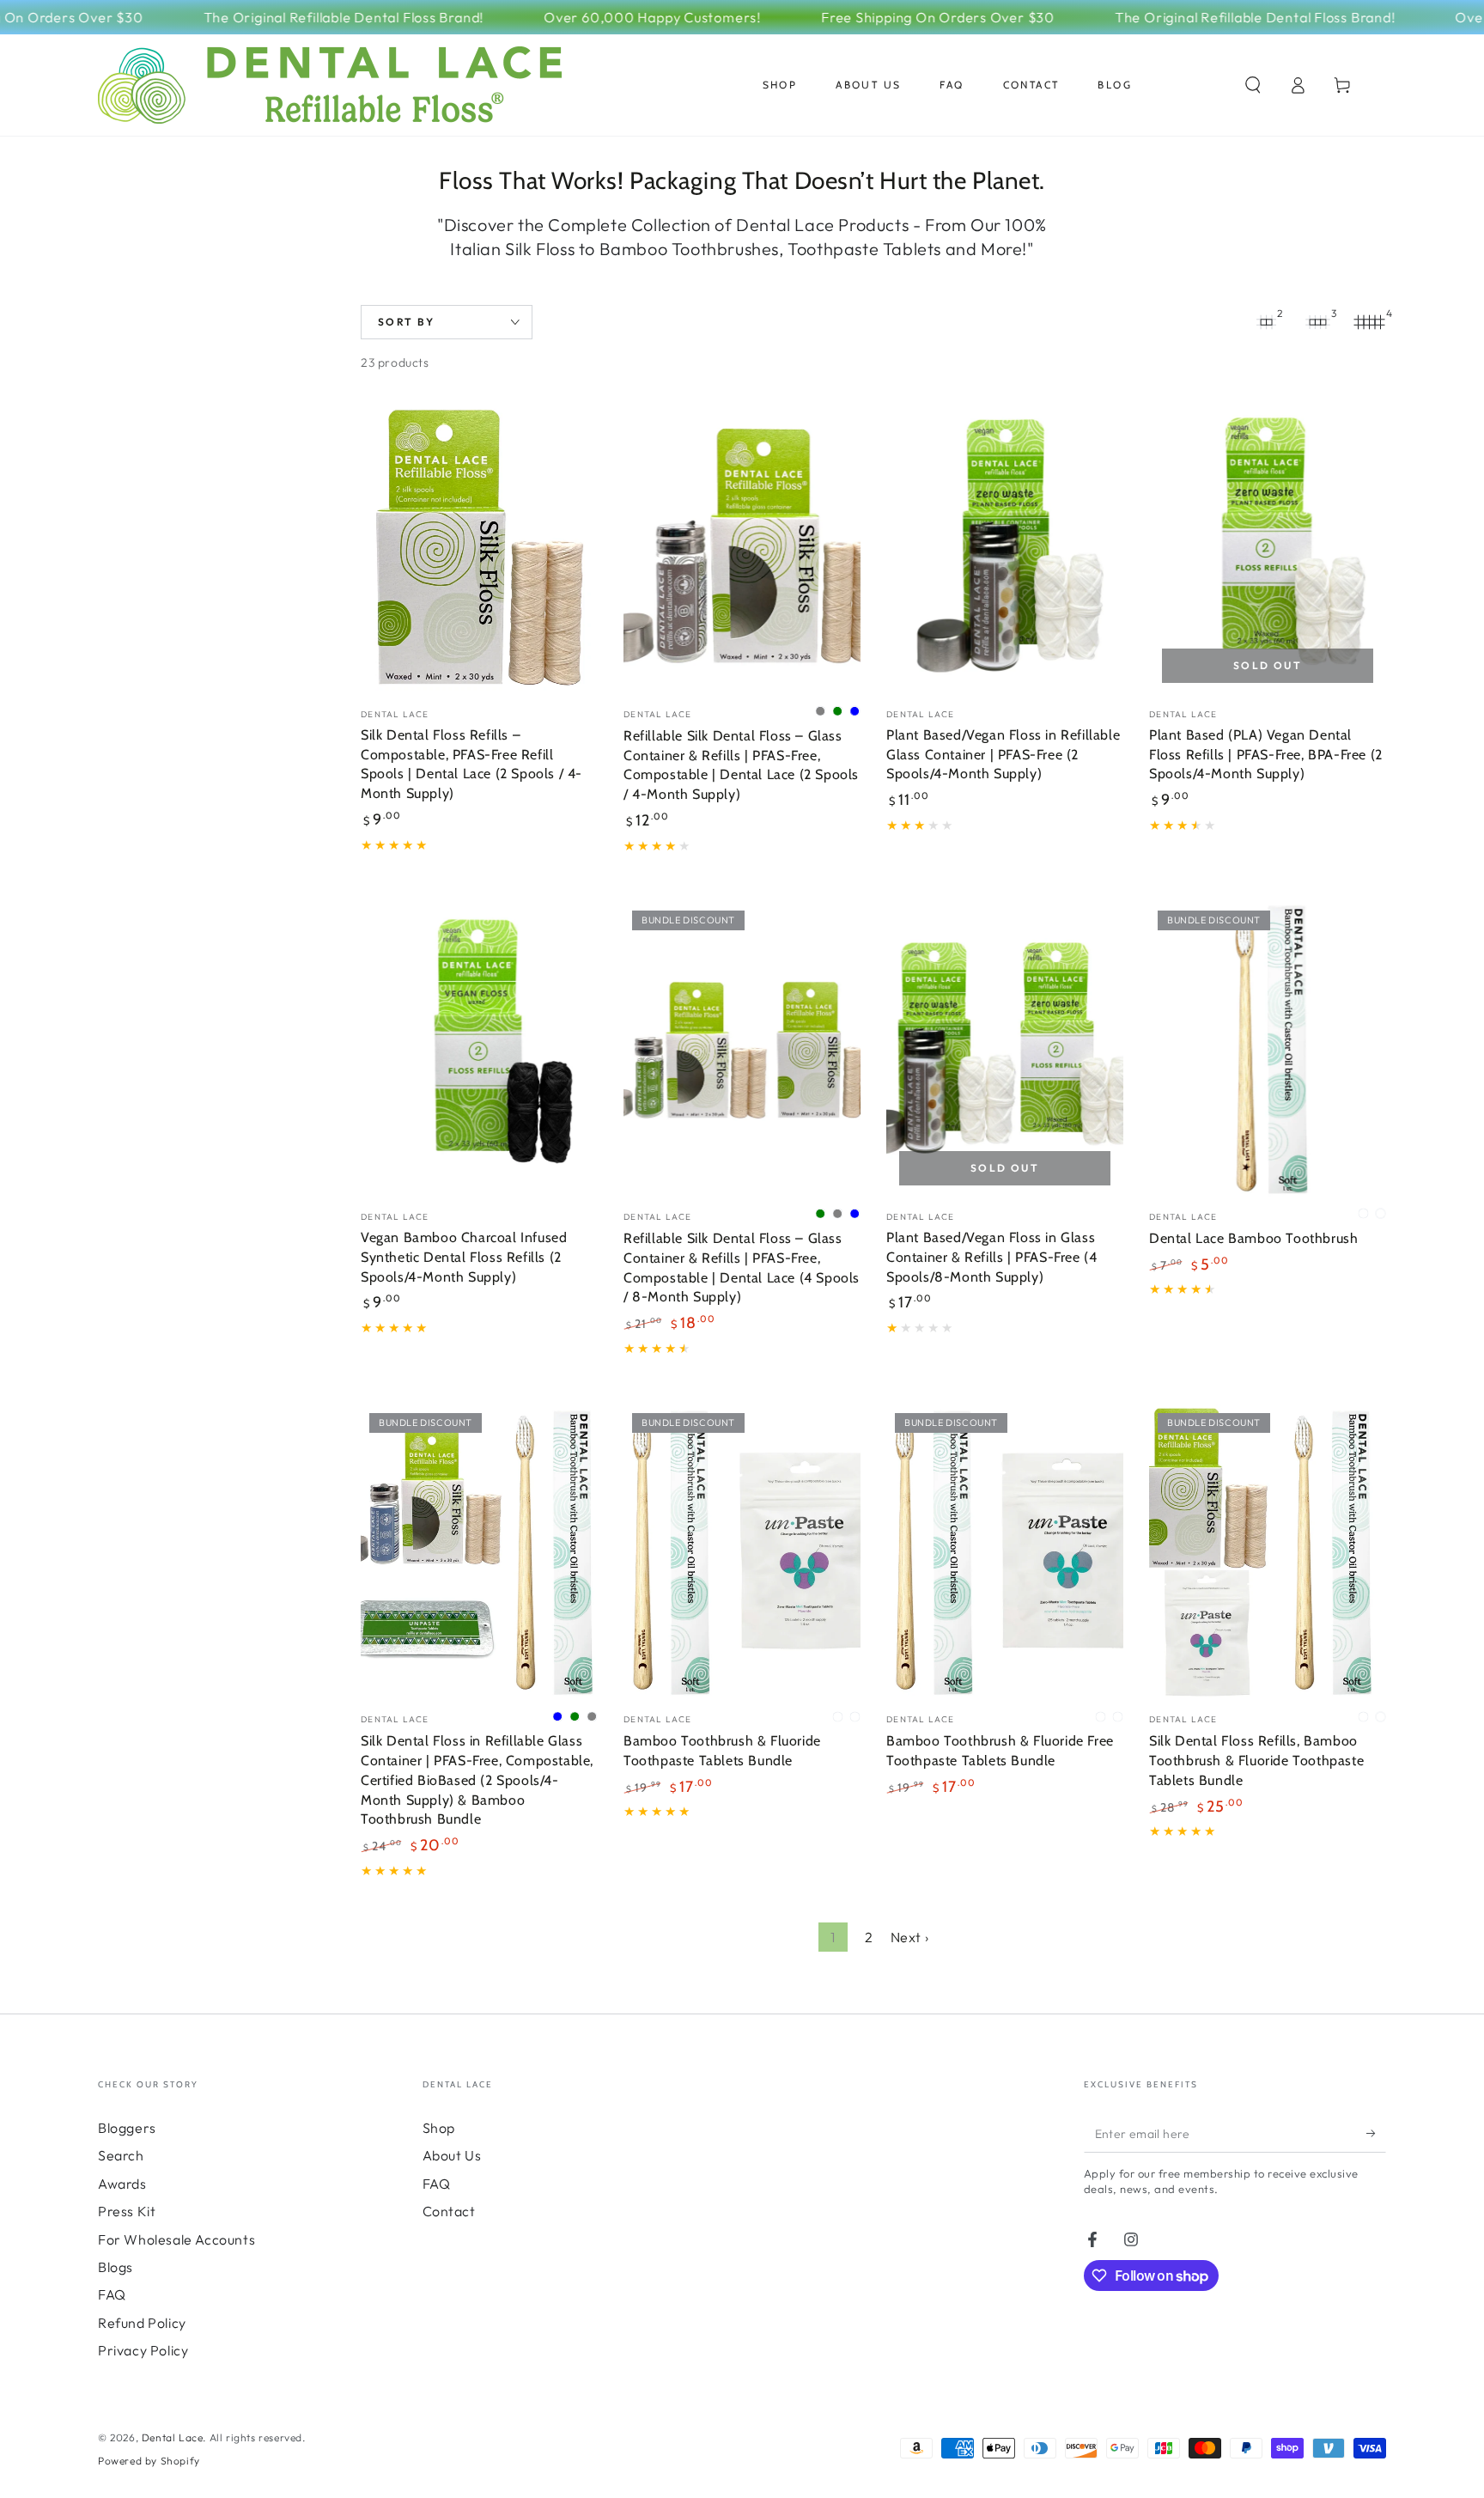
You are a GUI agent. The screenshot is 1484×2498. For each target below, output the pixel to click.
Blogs (116, 2267)
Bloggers (127, 2128)
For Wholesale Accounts (176, 2239)
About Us (452, 2155)
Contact (449, 2211)
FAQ (112, 2294)
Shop (439, 2128)
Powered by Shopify (149, 2461)
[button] (1253, 85)
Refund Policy (142, 2323)
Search (121, 2155)
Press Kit (127, 2211)
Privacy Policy (143, 2350)
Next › (910, 1937)
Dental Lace (173, 2437)
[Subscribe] (1376, 2133)
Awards (122, 2184)
